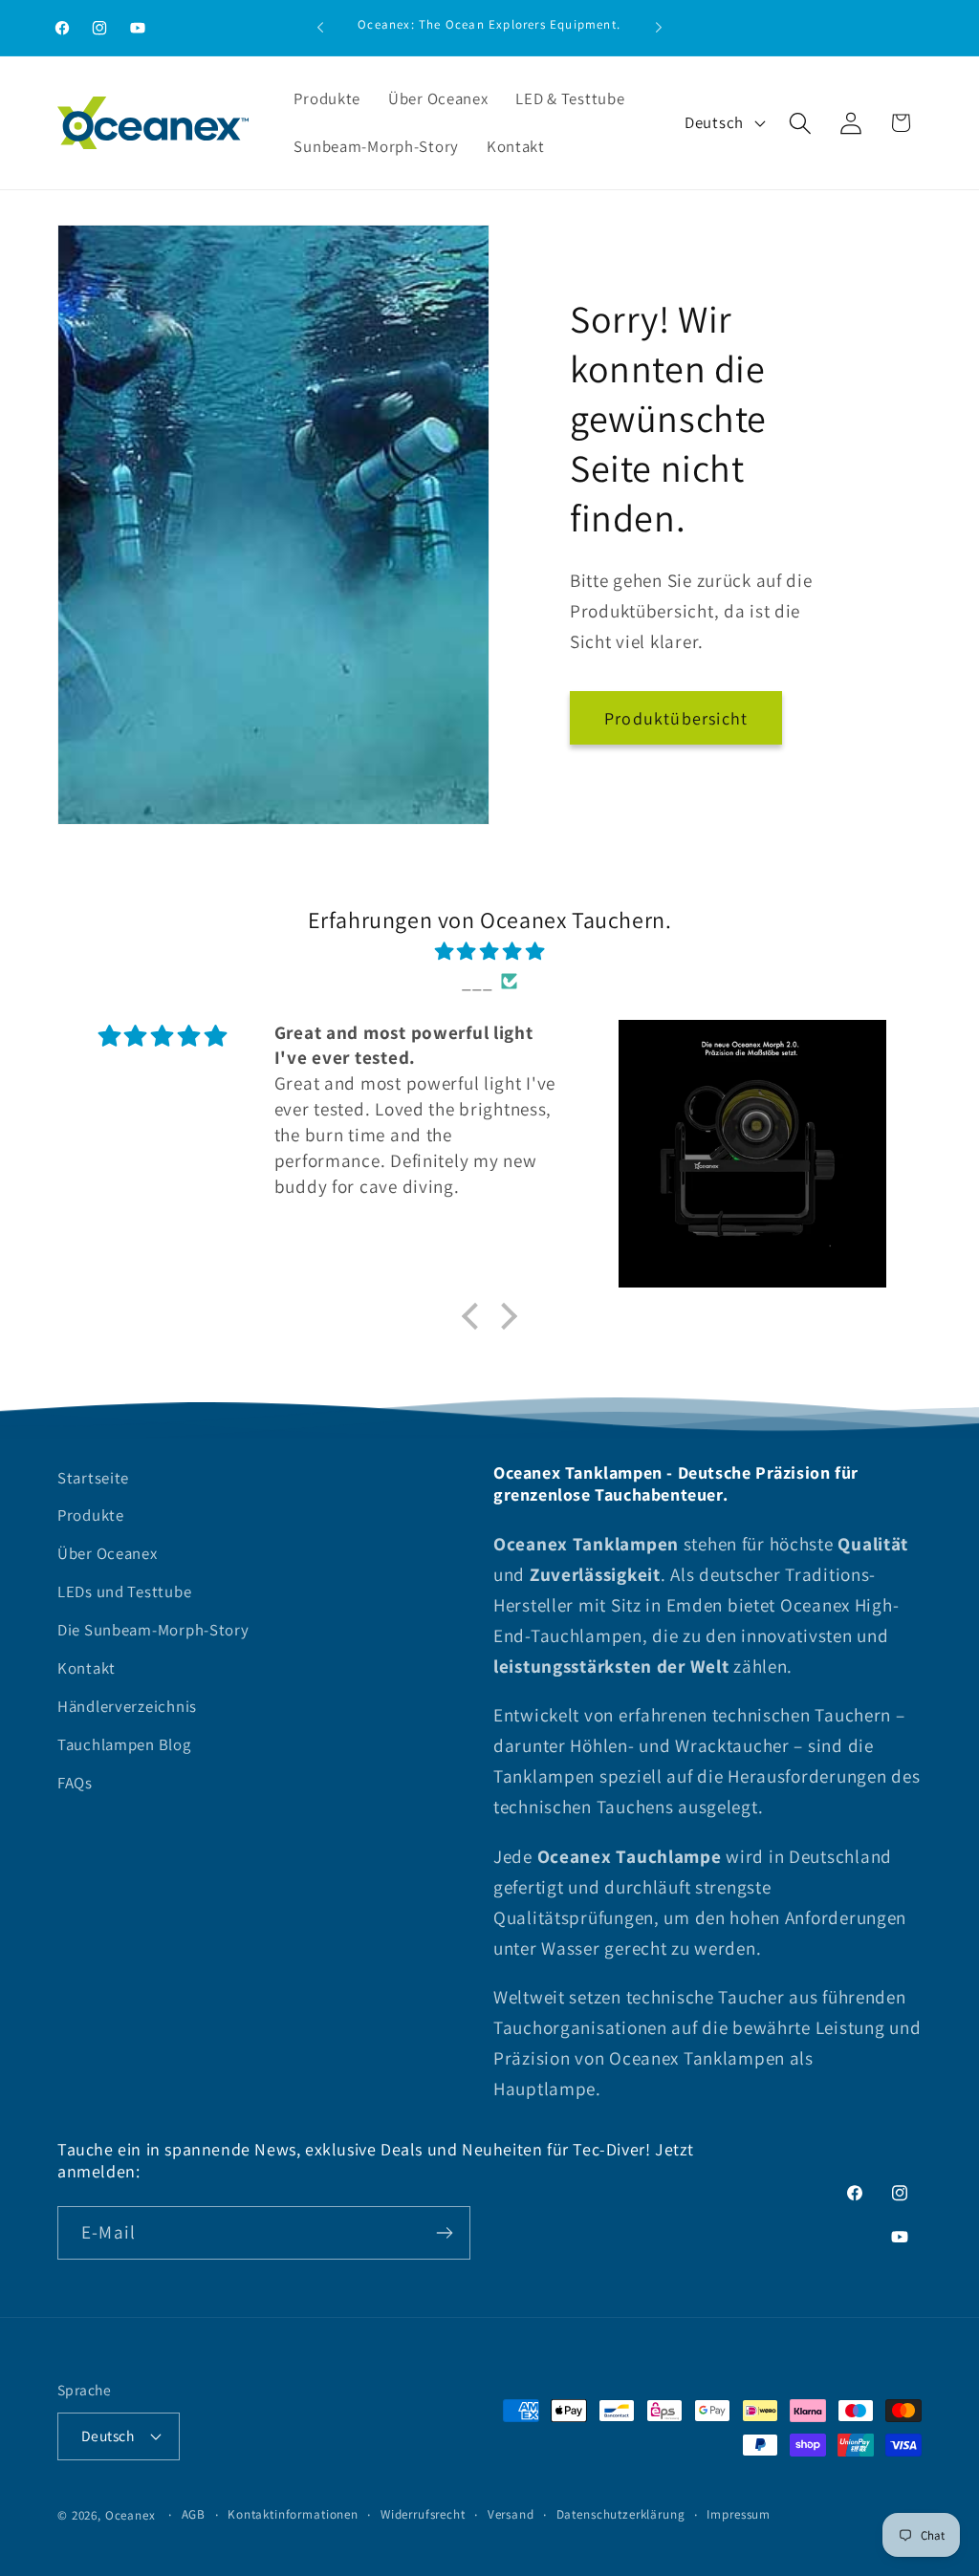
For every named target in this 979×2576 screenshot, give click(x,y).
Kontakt (87, 1668)
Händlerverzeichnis (127, 1706)
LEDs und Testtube (124, 1591)
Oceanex (131, 2515)
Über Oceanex (108, 1553)
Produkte (91, 1515)
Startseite (93, 1478)
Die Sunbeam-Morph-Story (153, 1630)
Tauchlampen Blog (124, 1744)
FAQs (75, 1783)
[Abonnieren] (444, 2233)
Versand (511, 2514)
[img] (489, 951)
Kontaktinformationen (293, 2514)
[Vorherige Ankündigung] (320, 28)
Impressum (739, 2514)
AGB (194, 2514)
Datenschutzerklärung (621, 2514)
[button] (800, 123)
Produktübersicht (676, 718)
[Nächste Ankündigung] (659, 28)
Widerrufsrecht (423, 2514)
